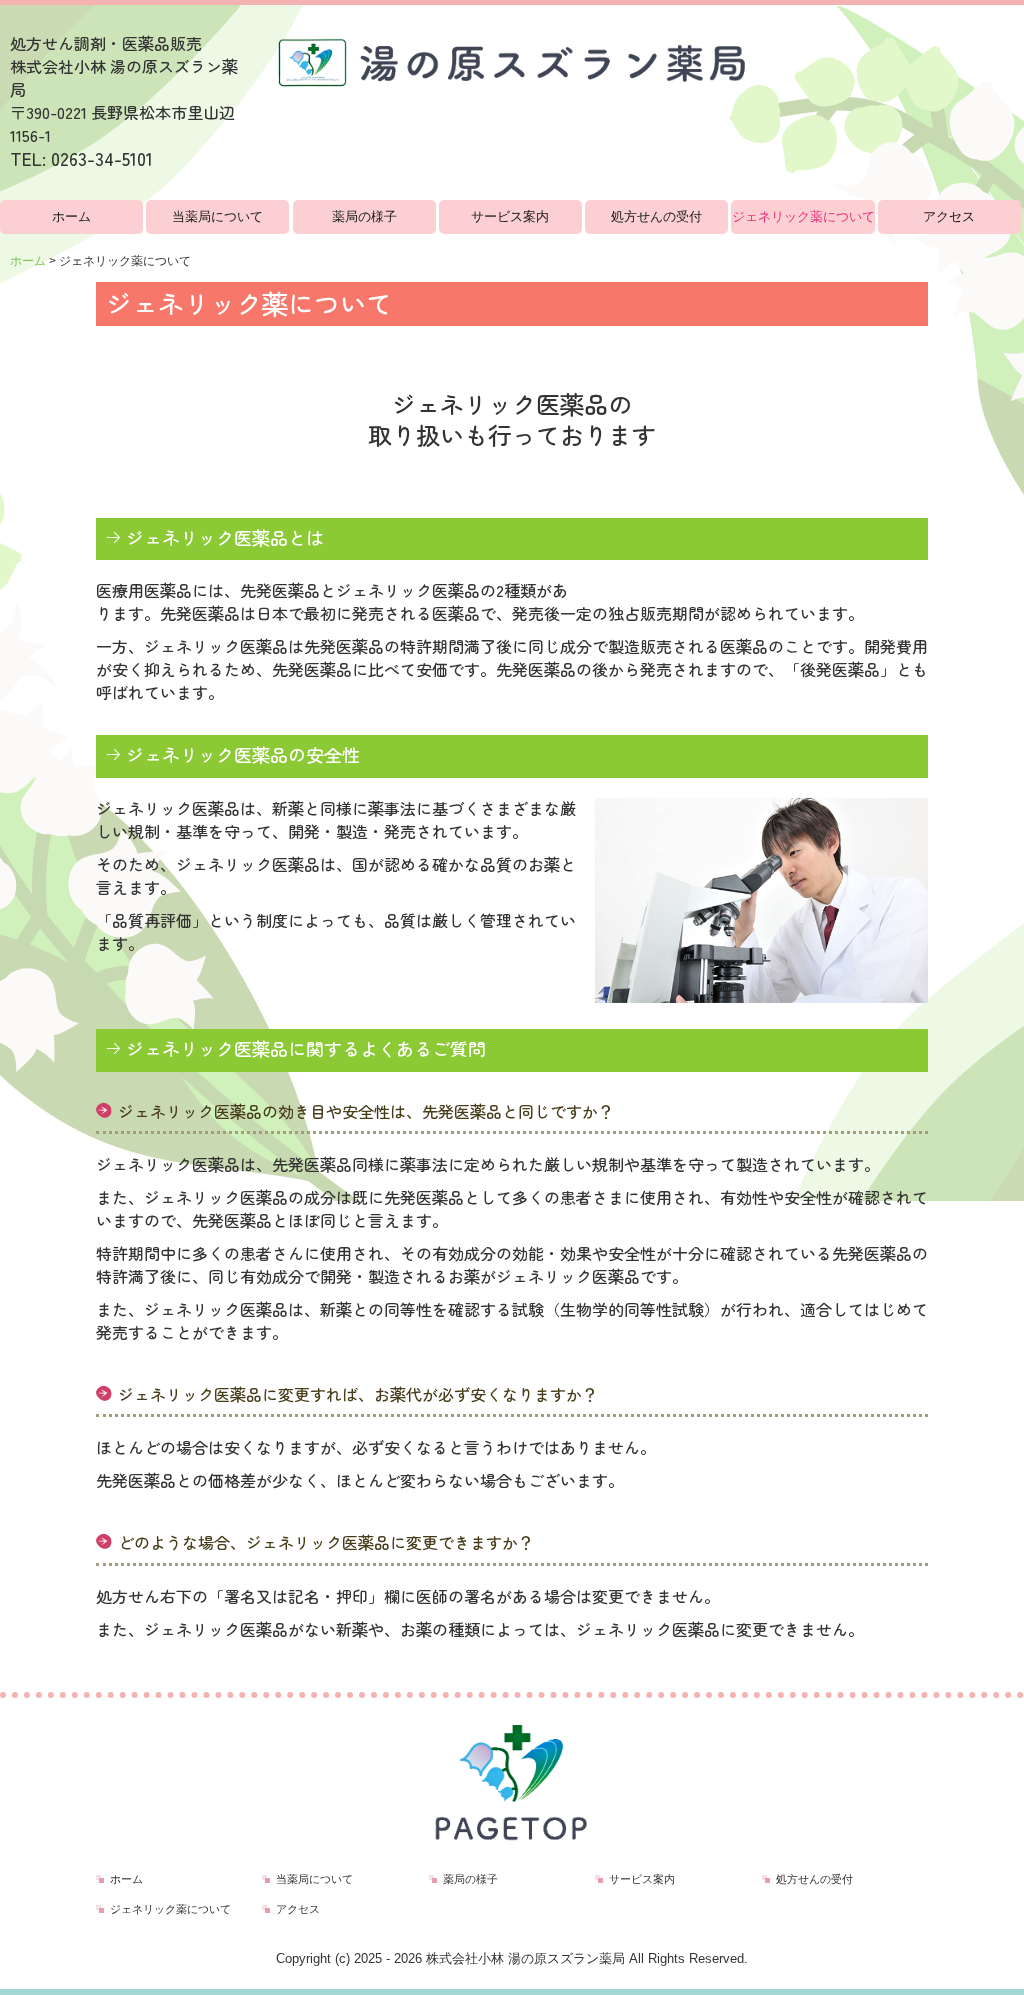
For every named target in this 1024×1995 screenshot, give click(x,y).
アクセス (949, 216)
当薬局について (217, 216)
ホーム (71, 216)
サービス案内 (510, 216)
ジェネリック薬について (803, 216)
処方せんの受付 (656, 216)
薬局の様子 (364, 216)
